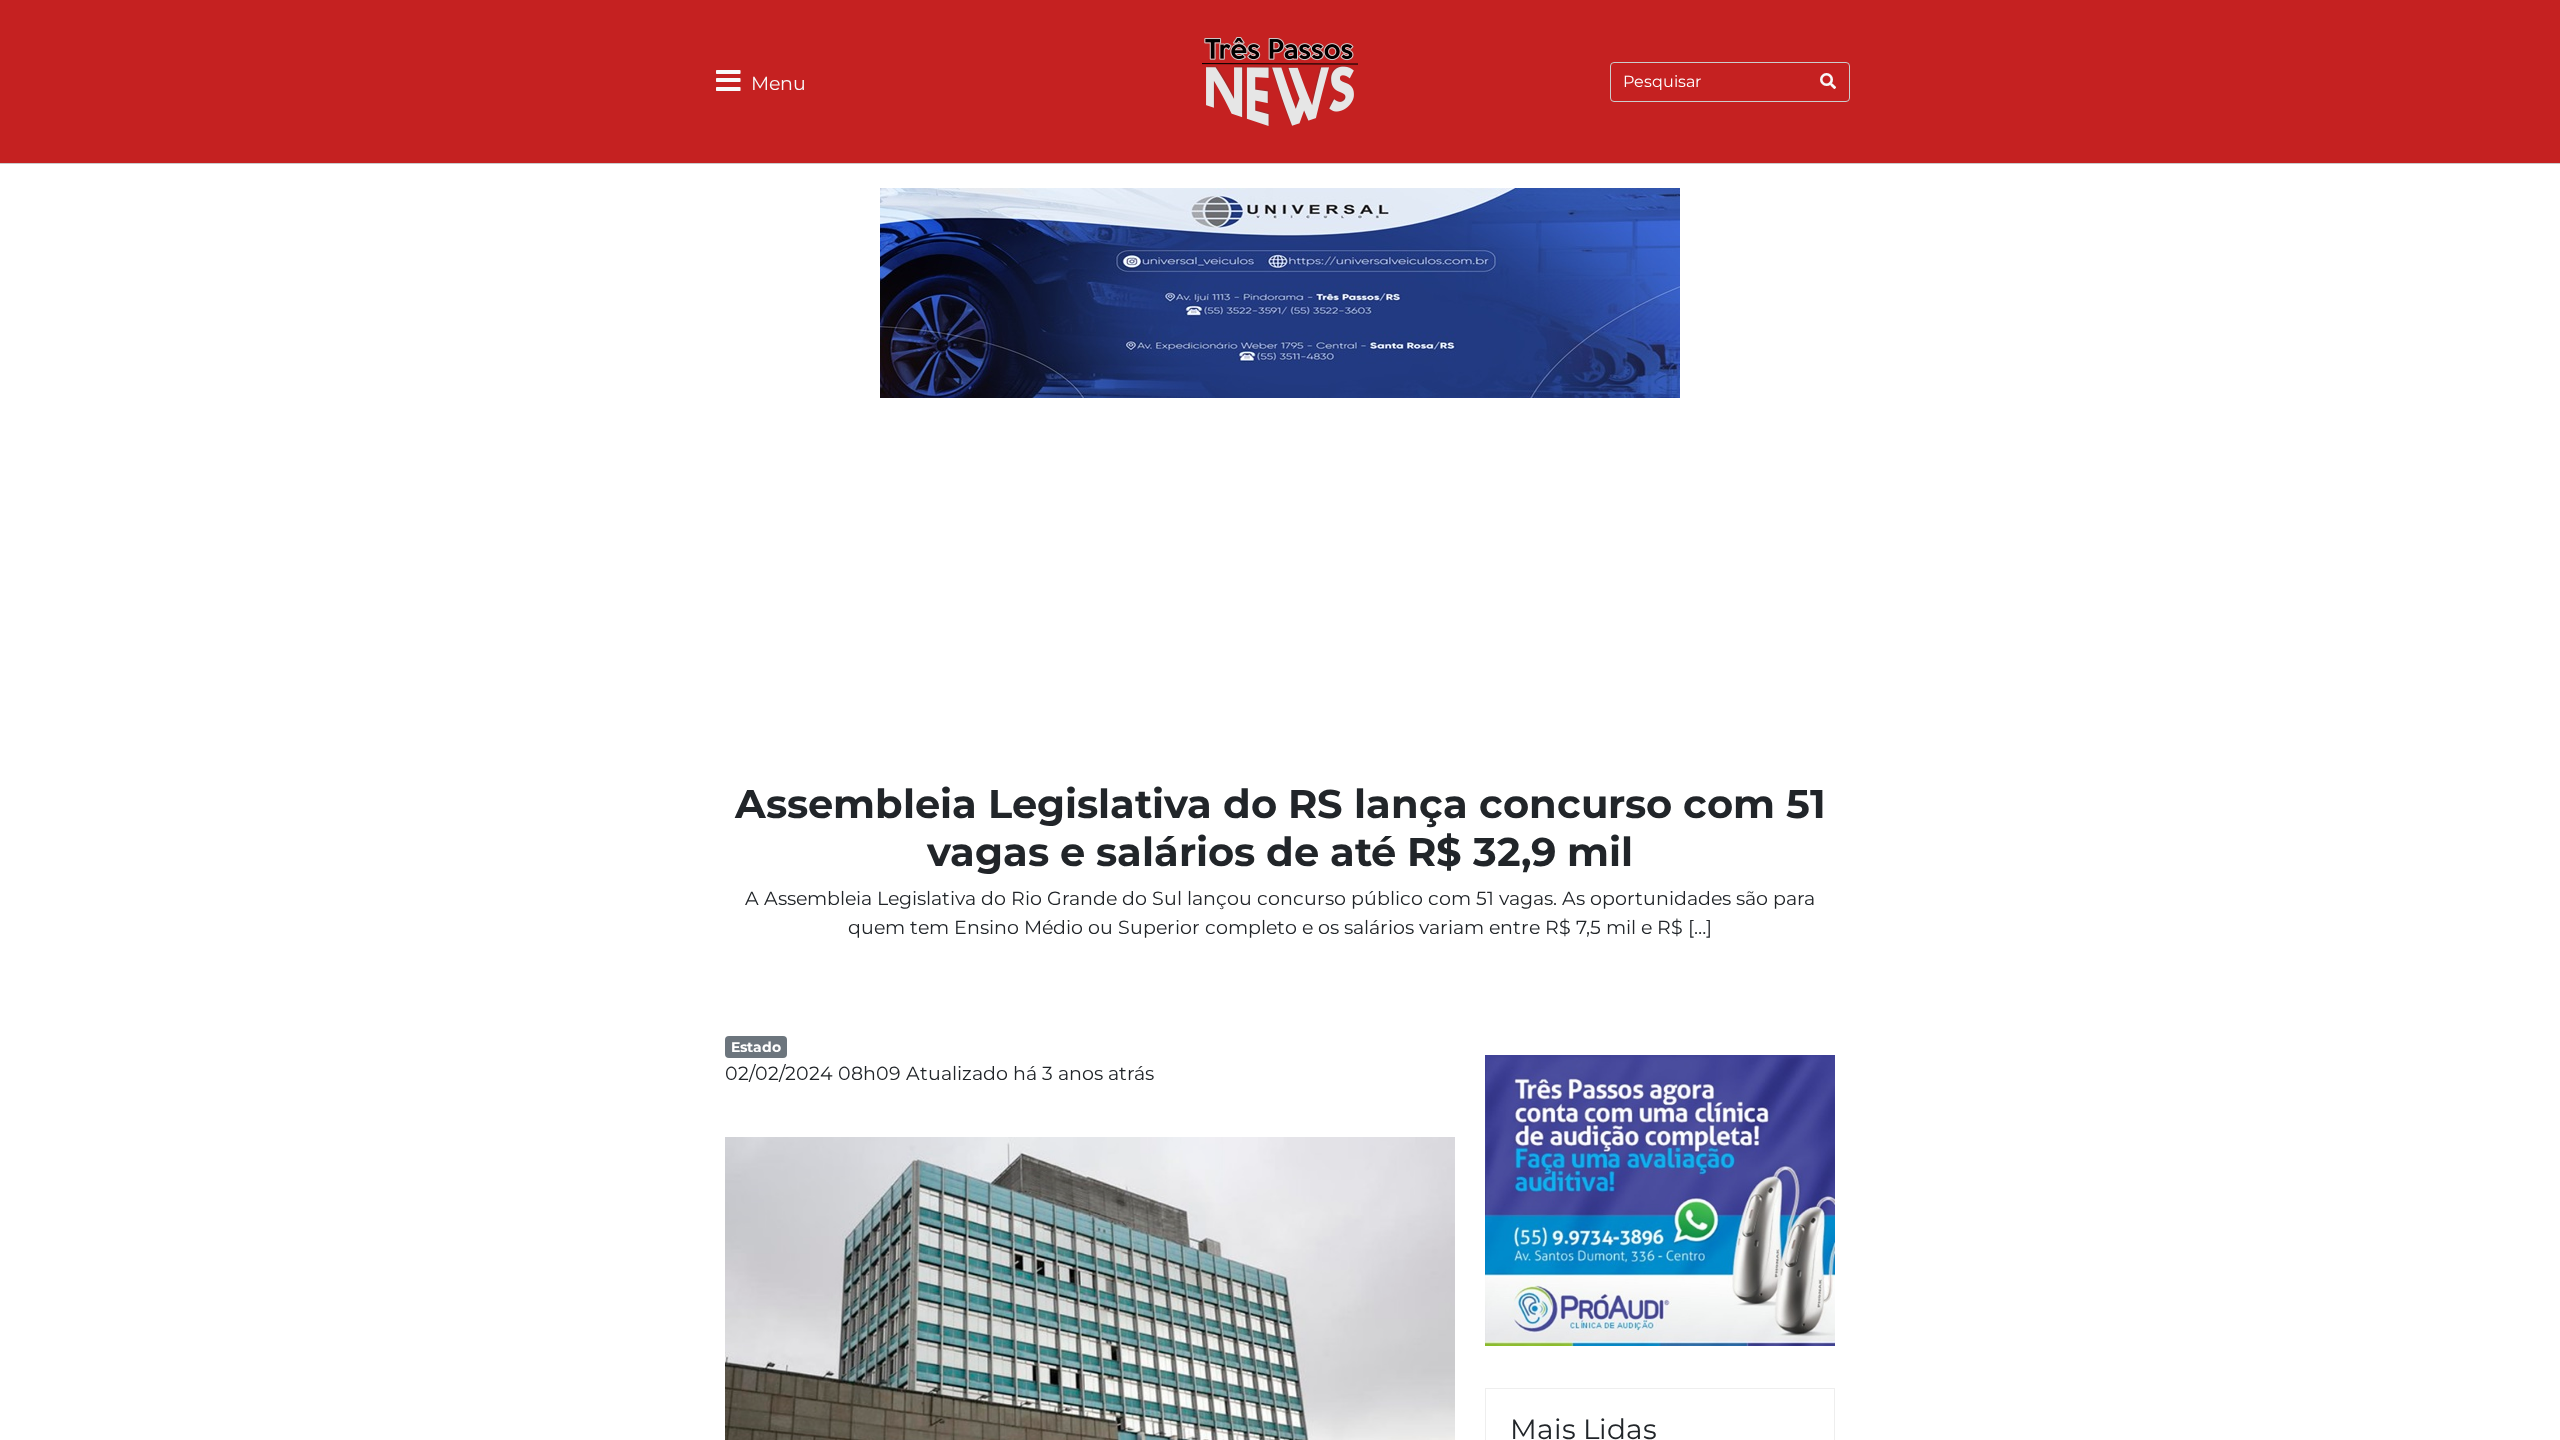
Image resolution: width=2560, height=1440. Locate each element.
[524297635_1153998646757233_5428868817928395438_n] (1660, 1203)
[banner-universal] (1280, 296)
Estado (756, 1047)
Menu (778, 83)
